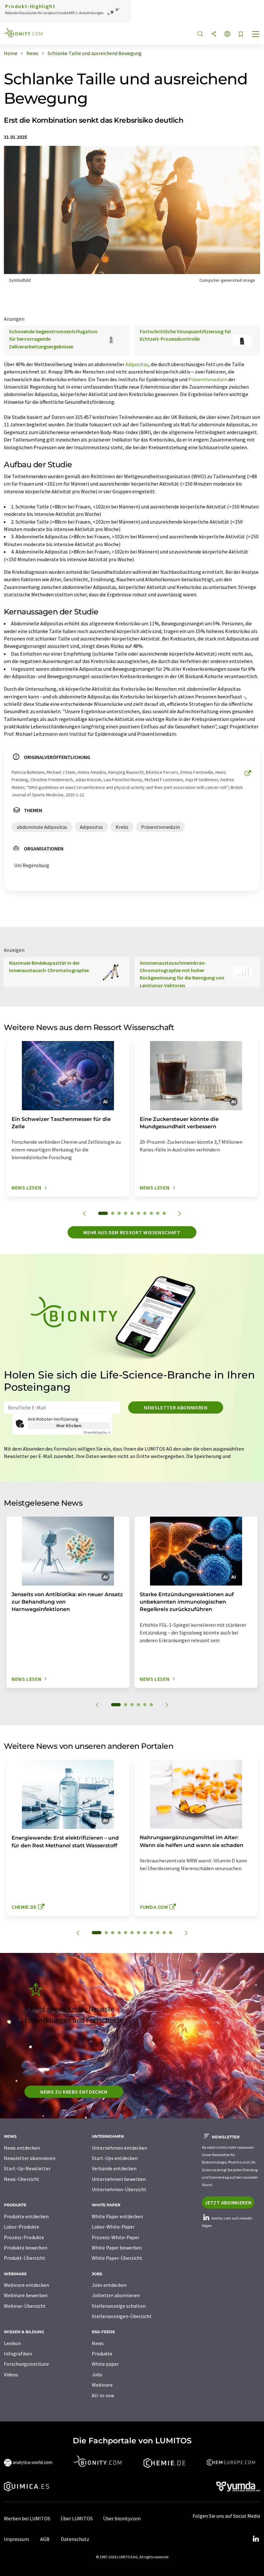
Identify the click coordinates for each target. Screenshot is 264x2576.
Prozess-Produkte (24, 2237)
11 (164, 1933)
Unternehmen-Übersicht (119, 2189)
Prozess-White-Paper (116, 2237)
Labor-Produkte (22, 2227)
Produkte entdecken (26, 2216)
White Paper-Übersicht (117, 2258)
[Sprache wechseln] (227, 34)
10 (164, 1213)
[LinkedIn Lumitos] (256, 2539)
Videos (11, 2374)
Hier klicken (69, 1425)
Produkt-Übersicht (25, 2258)
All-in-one (103, 2395)
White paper (105, 2364)
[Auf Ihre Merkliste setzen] (241, 35)
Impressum (16, 2539)
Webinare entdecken (26, 2285)
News (98, 2343)
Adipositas (137, 364)
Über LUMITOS (77, 2518)
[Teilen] (214, 34)
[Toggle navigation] (256, 35)
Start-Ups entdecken (115, 2158)
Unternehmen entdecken (119, 2148)
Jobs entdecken (109, 2285)
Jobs (97, 2374)
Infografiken (18, 2353)
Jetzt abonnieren (228, 2202)
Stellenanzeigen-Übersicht (122, 2316)
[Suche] (200, 34)
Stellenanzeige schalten (119, 2306)
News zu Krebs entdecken (74, 2092)
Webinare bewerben (26, 2295)
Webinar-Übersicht (25, 2306)
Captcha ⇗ (97, 1432)
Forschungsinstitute (26, 2364)
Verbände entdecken (114, 2168)
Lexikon (12, 2343)
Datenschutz (75, 2539)
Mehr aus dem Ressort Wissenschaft (132, 1232)
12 (171, 1933)
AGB (45, 2539)
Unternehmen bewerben (119, 2179)
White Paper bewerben (117, 2248)
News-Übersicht (22, 2179)
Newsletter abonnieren (176, 1407)
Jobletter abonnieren (116, 2295)
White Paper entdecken (117, 2216)
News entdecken (22, 2148)
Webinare (102, 2385)
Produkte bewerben (26, 2248)
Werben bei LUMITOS (27, 2518)
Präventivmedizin (208, 379)
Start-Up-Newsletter (27, 2168)
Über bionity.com (122, 2518)
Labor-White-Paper (113, 2227)
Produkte (102, 2353)
